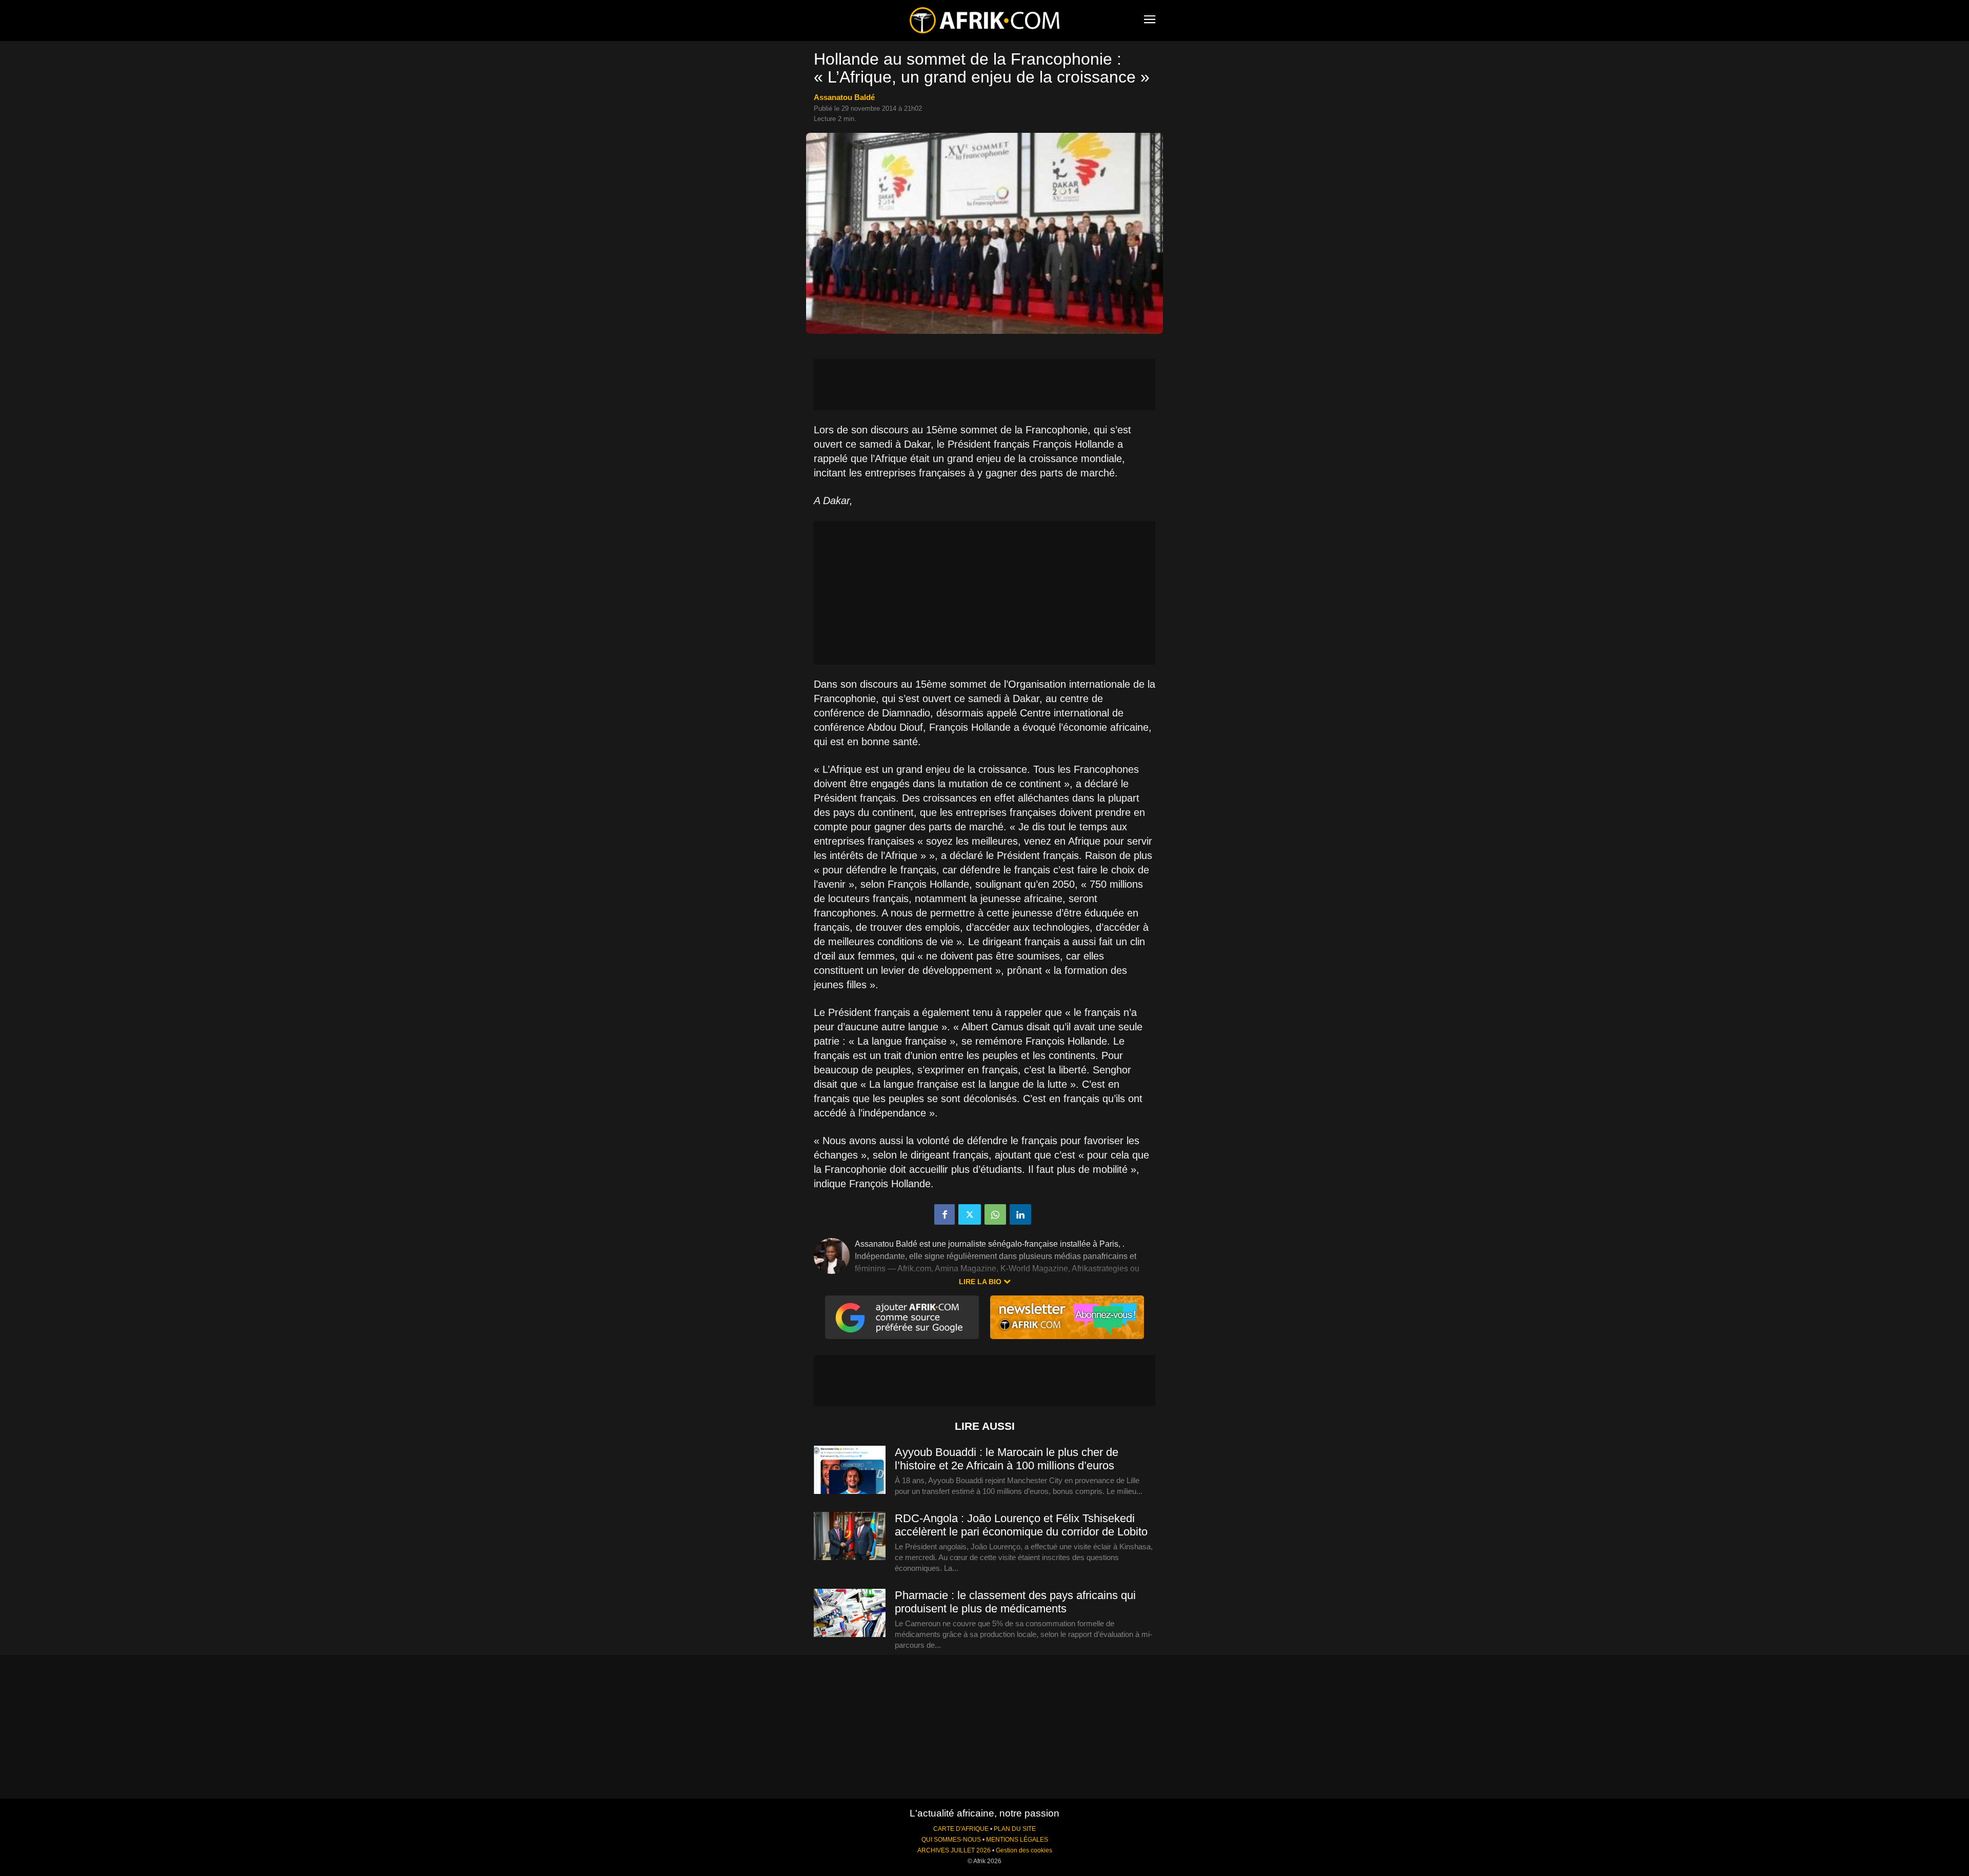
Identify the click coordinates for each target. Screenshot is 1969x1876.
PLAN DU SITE (1015, 1829)
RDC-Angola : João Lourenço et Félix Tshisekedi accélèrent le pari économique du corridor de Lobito (1021, 1525)
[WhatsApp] (995, 1214)
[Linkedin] (1020, 1214)
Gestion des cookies (1024, 1850)
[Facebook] (945, 1214)
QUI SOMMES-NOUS (951, 1840)
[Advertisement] (985, 385)
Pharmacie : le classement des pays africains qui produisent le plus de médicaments (1015, 1602)
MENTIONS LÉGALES (1017, 1840)
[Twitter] (970, 1214)
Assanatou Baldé (844, 97)
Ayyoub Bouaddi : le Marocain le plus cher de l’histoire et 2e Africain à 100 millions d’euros (1007, 1459)
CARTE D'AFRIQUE (961, 1829)
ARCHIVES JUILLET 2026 (954, 1850)
